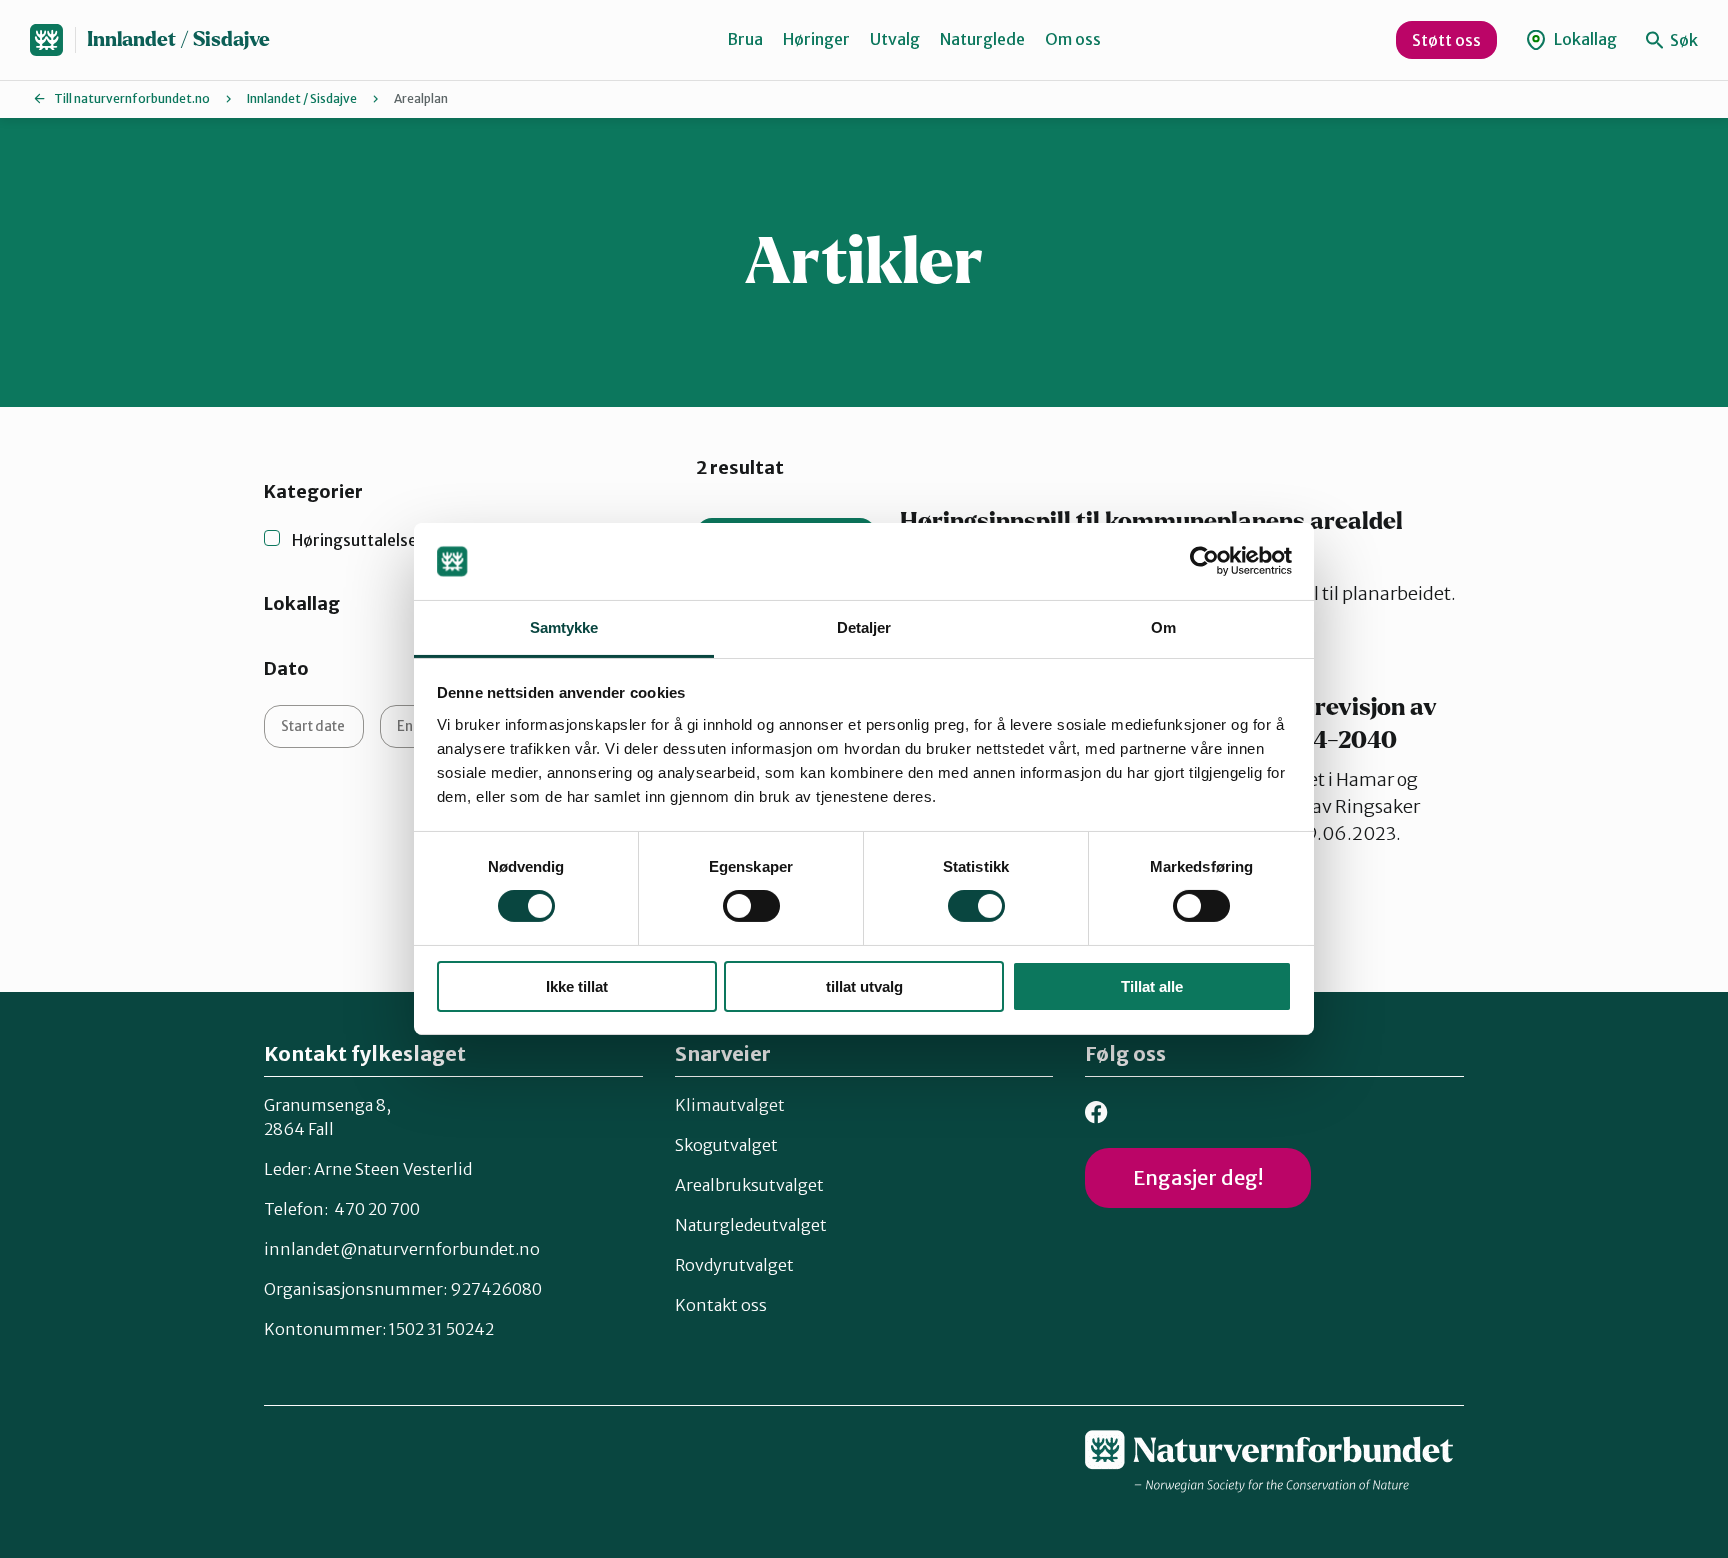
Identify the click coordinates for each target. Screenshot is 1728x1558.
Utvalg (895, 39)
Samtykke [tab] (564, 627)
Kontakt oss (721, 1305)
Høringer (816, 39)
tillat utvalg (864, 986)
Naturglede (982, 39)
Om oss (1073, 39)
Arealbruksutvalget (749, 1185)
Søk (1682, 40)
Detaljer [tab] (864, 627)
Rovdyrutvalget (734, 1265)
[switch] (751, 906)
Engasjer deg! (1198, 1177)
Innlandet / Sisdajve (178, 39)
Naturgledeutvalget (751, 1225)
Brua (745, 39)
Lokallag (1584, 39)
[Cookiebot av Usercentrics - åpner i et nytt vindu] (1204, 561)
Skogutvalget (726, 1145)
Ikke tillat (577, 986)
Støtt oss (1446, 40)
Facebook (1096, 1112)
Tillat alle (1152, 986)
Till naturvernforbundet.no (132, 98)
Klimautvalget (730, 1105)
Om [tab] (1163, 627)
